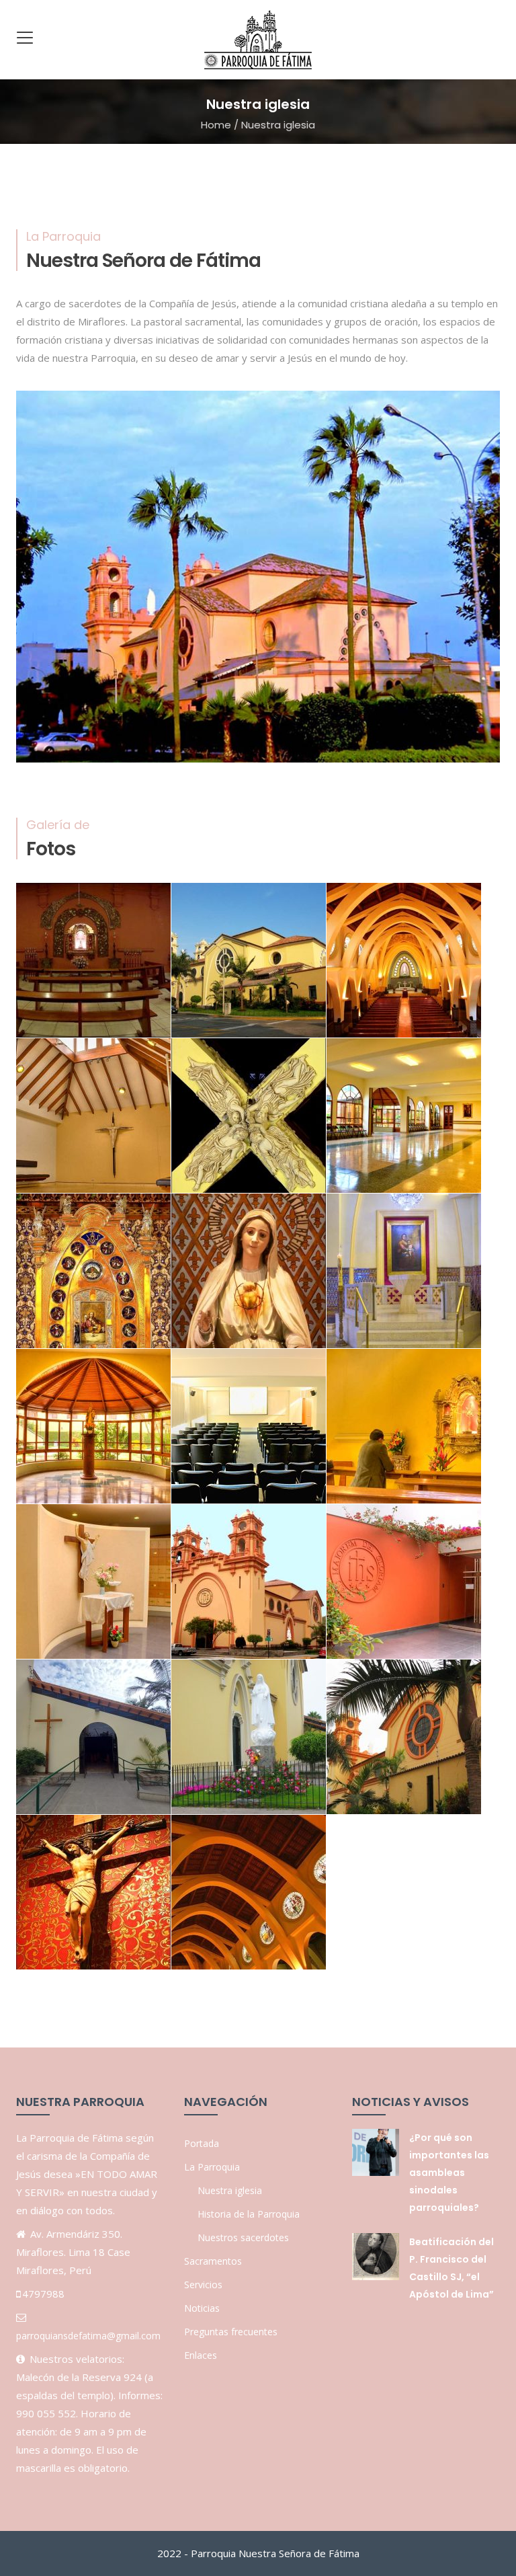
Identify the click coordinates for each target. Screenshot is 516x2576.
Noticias (202, 2308)
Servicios (203, 2285)
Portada (202, 2143)
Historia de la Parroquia (249, 2214)
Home (216, 125)
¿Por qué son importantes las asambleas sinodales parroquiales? (449, 2173)
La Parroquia (212, 2167)
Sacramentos (213, 2261)
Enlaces (201, 2355)
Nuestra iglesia (230, 2190)
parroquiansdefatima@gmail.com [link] (88, 2336)
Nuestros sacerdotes (243, 2237)
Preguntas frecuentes (231, 2332)
